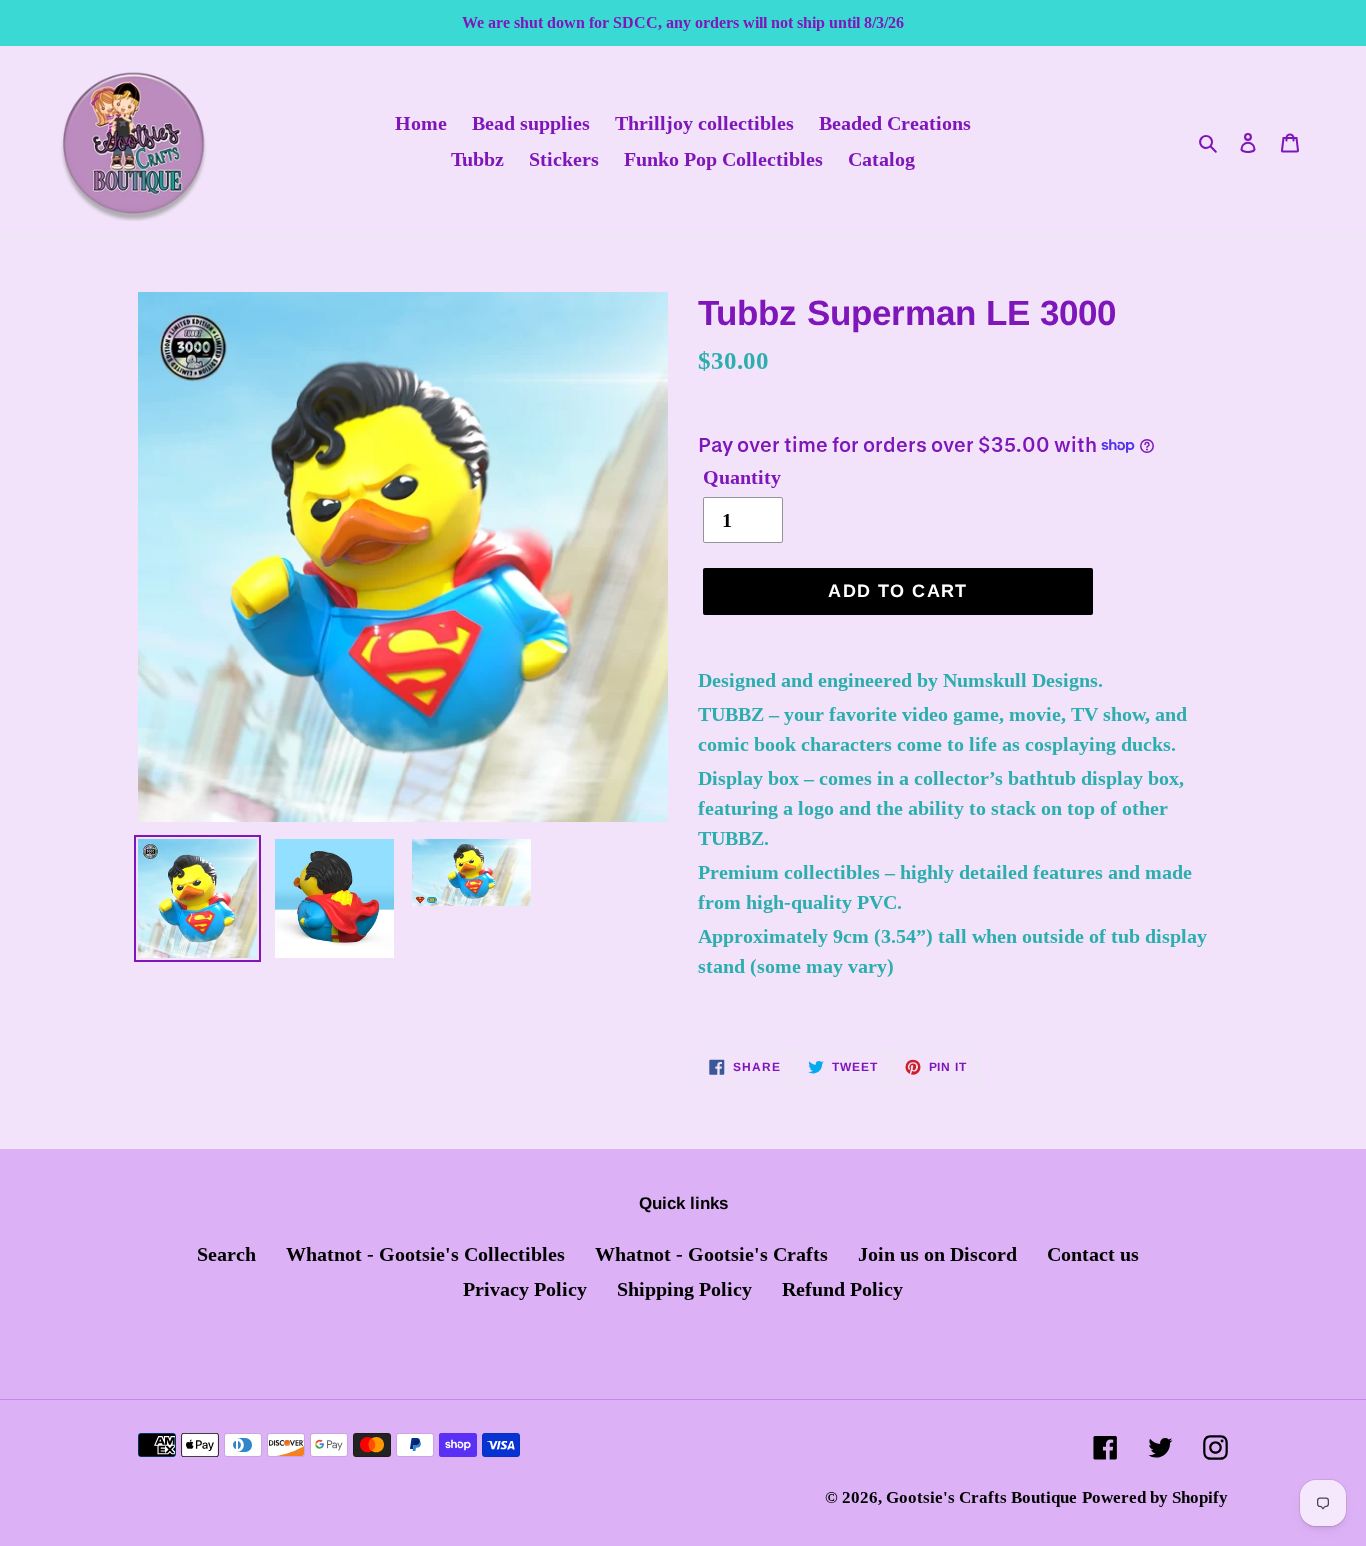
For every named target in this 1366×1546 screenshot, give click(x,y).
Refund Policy (842, 1289)
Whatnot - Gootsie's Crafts (711, 1254)
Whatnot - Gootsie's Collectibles (425, 1254)
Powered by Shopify (1155, 1497)
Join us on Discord (937, 1254)
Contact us (1093, 1254)
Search (226, 1254)
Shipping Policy (684, 1289)
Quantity (742, 477)
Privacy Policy (525, 1289)
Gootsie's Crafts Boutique (981, 1497)
